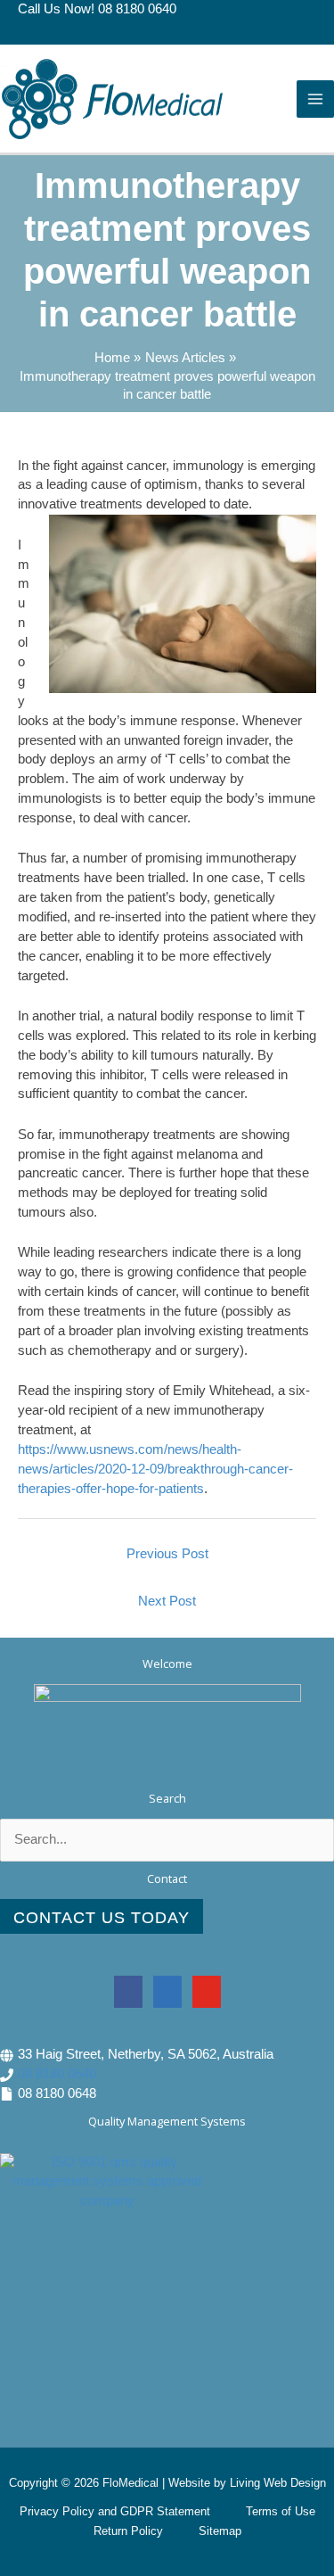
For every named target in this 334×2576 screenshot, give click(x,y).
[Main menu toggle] (315, 99)
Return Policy (128, 2531)
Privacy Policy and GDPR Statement (115, 2511)
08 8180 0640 (57, 2074)
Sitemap (220, 2531)
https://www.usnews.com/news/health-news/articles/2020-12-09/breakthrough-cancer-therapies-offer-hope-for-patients (155, 1469)
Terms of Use (281, 2511)
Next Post (167, 1601)
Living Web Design (278, 2483)
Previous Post (167, 1554)
